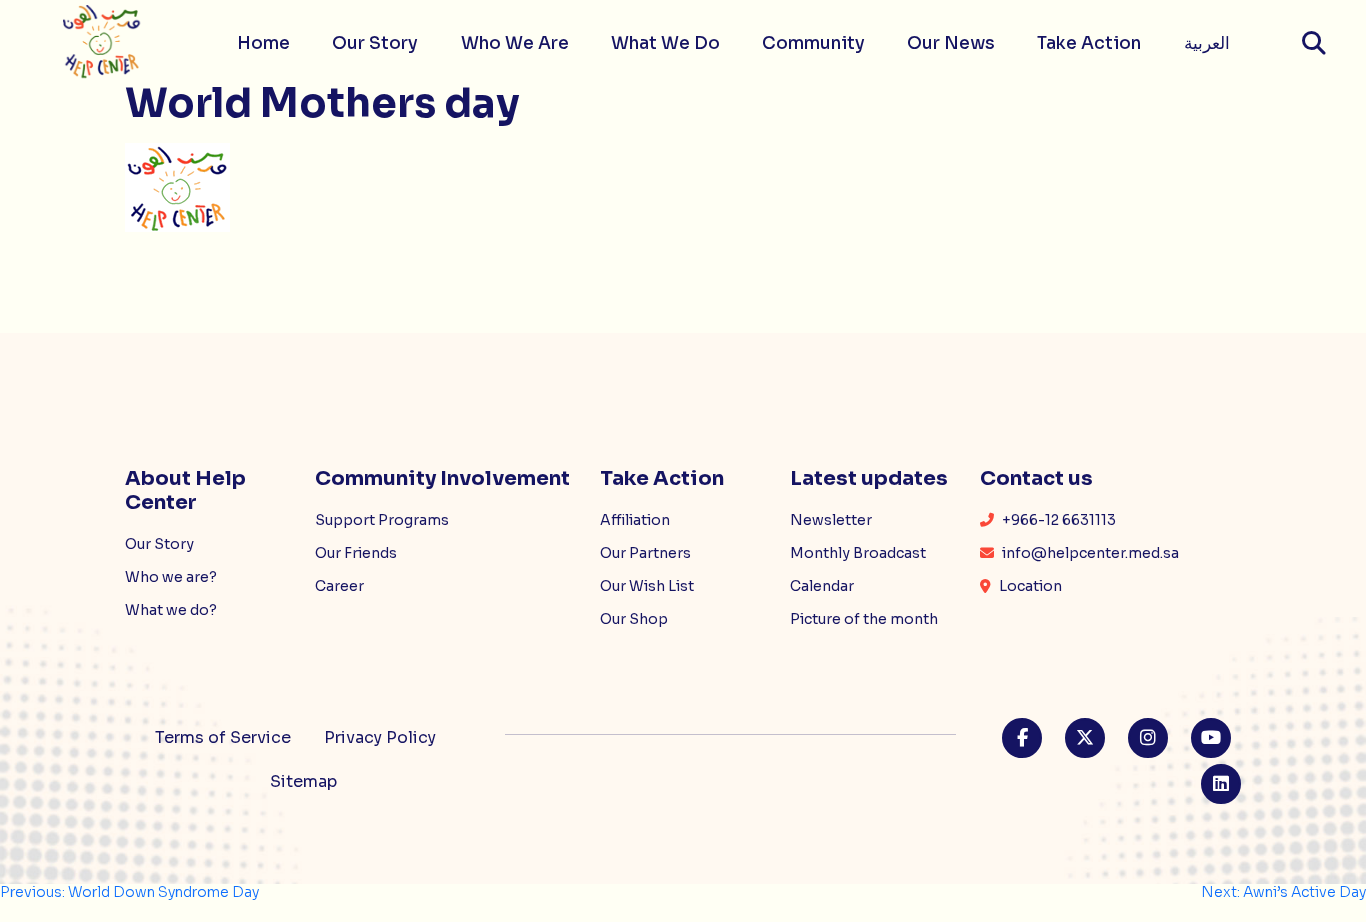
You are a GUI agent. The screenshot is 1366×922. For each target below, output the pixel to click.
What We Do (665, 43)
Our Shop (634, 619)
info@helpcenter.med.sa (1089, 553)
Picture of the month (864, 619)
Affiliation (635, 520)
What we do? (171, 610)
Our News (951, 43)
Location (1029, 586)
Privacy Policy (380, 737)
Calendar (822, 586)
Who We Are (515, 43)
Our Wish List (647, 586)
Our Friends (356, 553)
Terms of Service (223, 737)
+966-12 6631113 (1057, 520)
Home (263, 43)
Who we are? (171, 577)
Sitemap (303, 781)
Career (339, 586)
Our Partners (645, 553)
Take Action (1089, 43)
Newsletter (831, 520)
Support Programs (382, 520)
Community (813, 43)
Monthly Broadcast (858, 553)
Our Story (375, 43)
